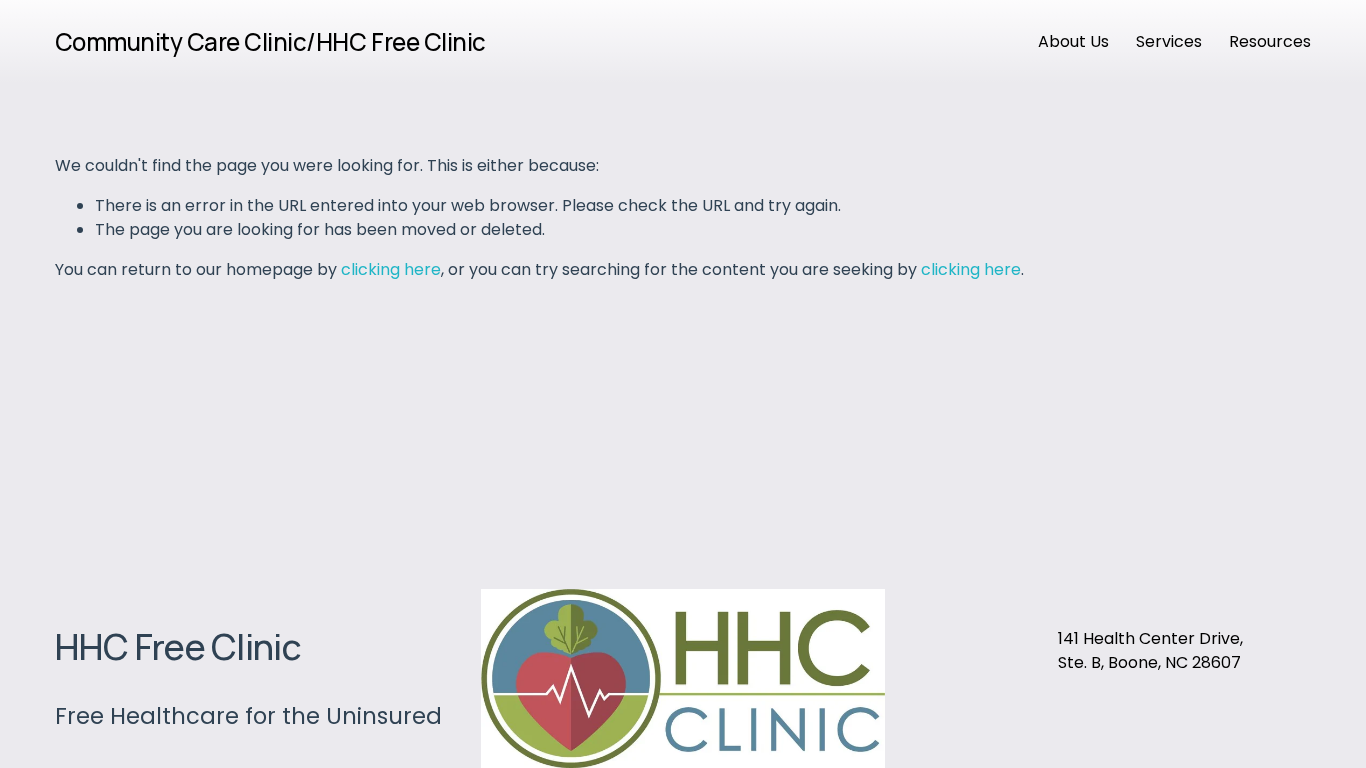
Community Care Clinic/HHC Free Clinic (270, 41)
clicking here (391, 269)
